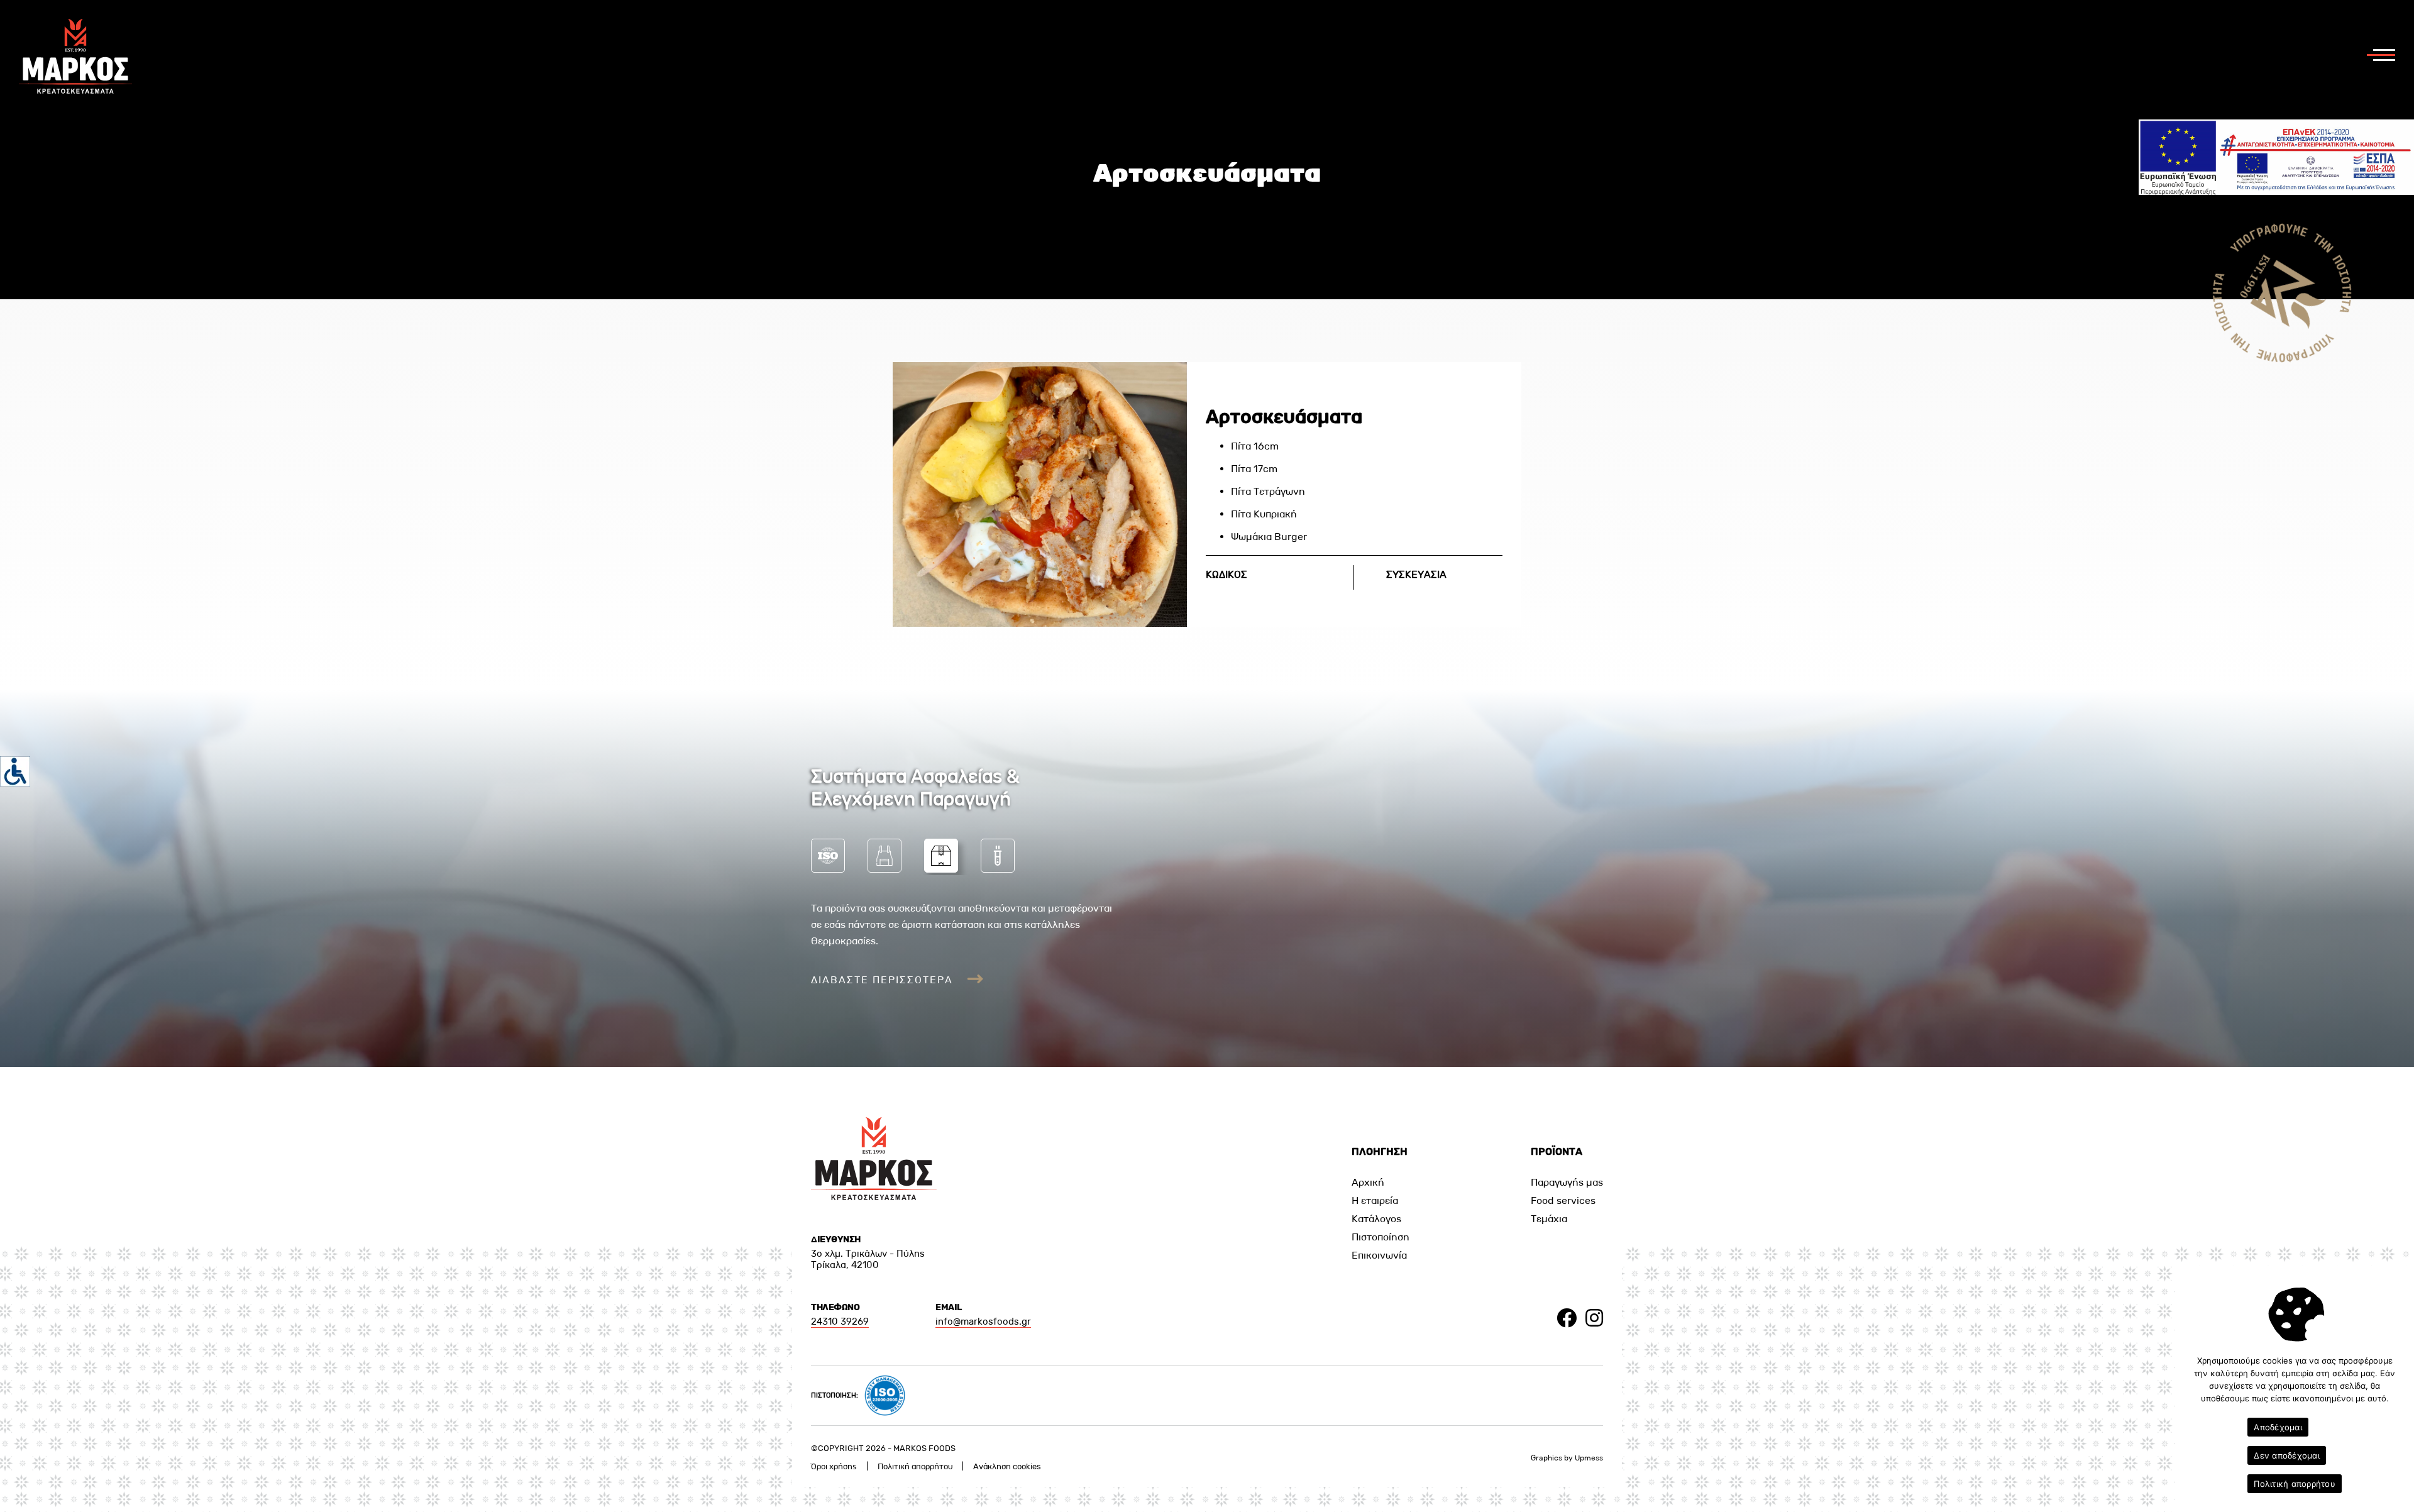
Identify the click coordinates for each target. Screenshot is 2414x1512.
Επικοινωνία (1379, 1255)
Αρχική (1368, 1182)
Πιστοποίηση (1381, 1237)
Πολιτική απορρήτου (915, 1466)
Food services (1563, 1200)
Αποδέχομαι (2278, 1427)
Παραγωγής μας (1567, 1182)
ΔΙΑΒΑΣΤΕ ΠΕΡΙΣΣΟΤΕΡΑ (884, 980)
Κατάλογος (1376, 1219)
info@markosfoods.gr (983, 1322)
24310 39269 (840, 1322)
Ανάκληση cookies (1007, 1466)
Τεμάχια (1549, 1219)
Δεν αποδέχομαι (2287, 1455)
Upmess (1589, 1458)
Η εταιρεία (1375, 1200)
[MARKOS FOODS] (75, 90)
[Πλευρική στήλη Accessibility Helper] (15, 771)
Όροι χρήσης (834, 1466)
